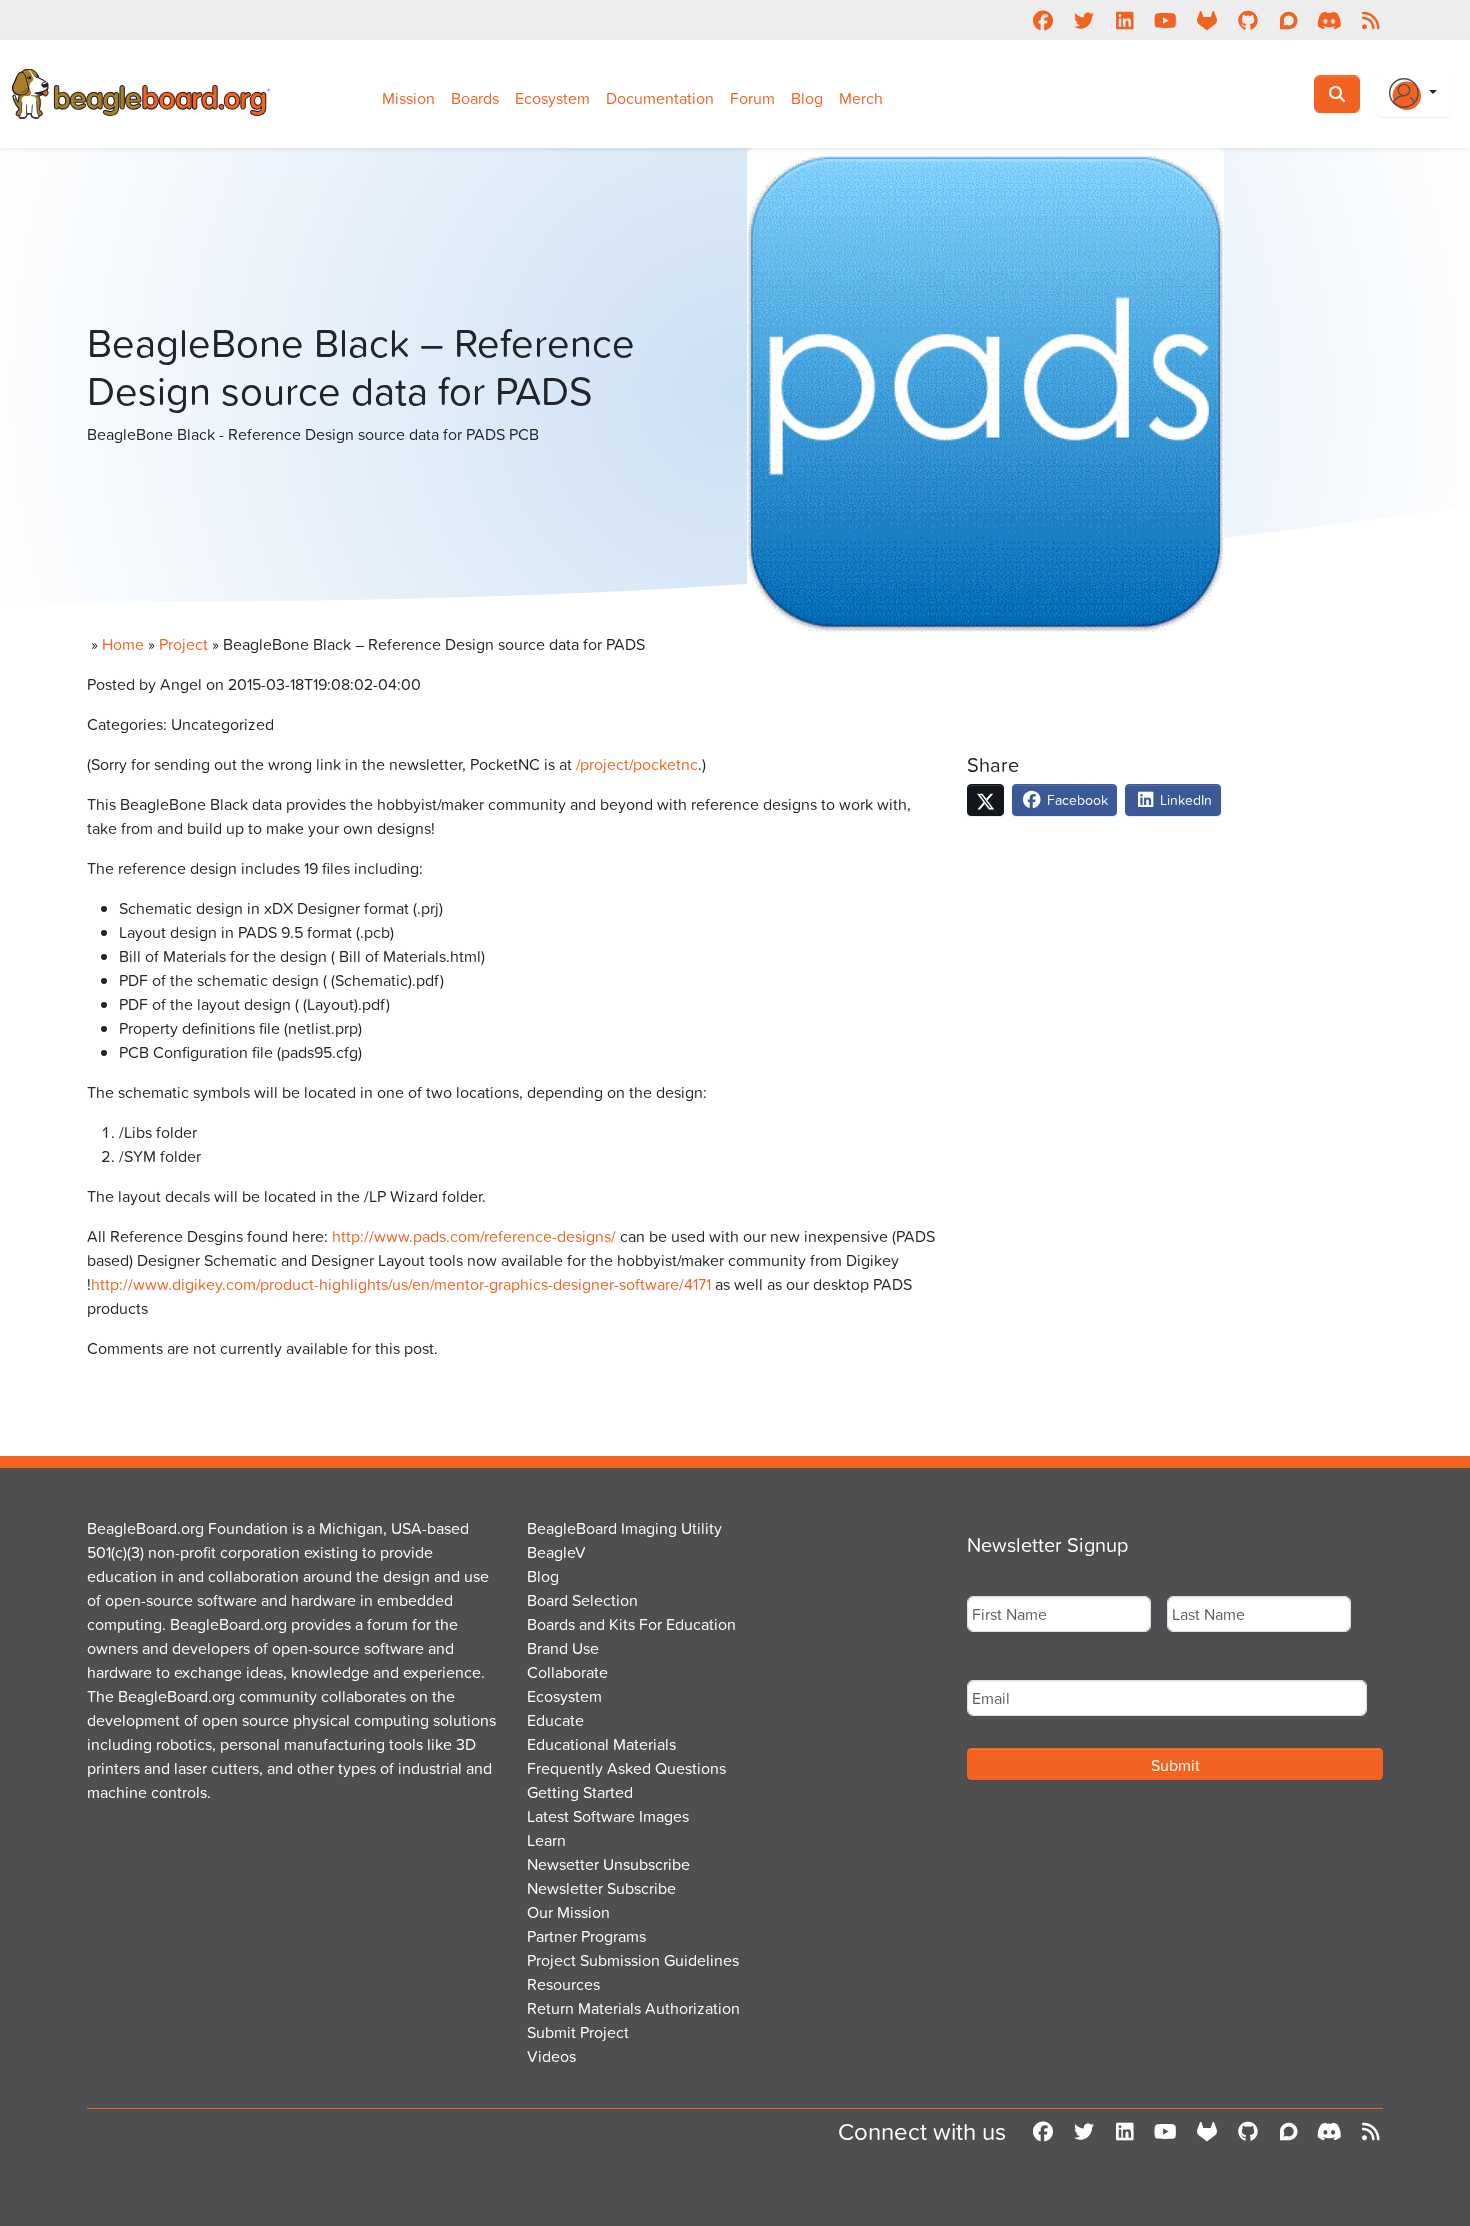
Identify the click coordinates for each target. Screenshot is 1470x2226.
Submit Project (578, 2032)
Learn (546, 1840)
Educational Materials (601, 1744)
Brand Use (563, 1648)
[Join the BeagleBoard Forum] (1288, 20)
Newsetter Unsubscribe (608, 1864)
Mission (408, 98)
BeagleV (556, 1552)
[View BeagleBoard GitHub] (1247, 20)
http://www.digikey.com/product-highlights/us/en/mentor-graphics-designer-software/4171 (401, 1284)
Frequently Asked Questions (626, 1768)
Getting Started (580, 1792)
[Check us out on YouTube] (1165, 20)
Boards (475, 98)
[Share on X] (985, 800)
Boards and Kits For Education (631, 1624)
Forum (752, 98)
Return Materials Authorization (633, 2008)
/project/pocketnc (637, 764)
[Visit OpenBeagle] (1206, 20)
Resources (563, 1984)
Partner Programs (586, 1936)
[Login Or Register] (1413, 94)
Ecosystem (552, 98)
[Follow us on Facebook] (1042, 20)
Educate (555, 1720)
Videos (551, 2056)
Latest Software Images (608, 1816)
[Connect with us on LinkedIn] (1124, 20)
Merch (861, 98)
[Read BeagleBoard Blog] (1370, 20)
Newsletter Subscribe (601, 1888)
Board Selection (582, 1600)
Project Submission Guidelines (633, 1960)
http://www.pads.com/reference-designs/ (474, 1236)
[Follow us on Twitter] (1083, 20)
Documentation (660, 98)
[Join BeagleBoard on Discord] (1329, 20)
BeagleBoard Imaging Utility (624, 1528)
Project (183, 644)
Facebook (1075, 799)
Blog (807, 98)
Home (123, 644)
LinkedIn (1184, 799)
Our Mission (568, 1912)
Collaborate (567, 1672)
